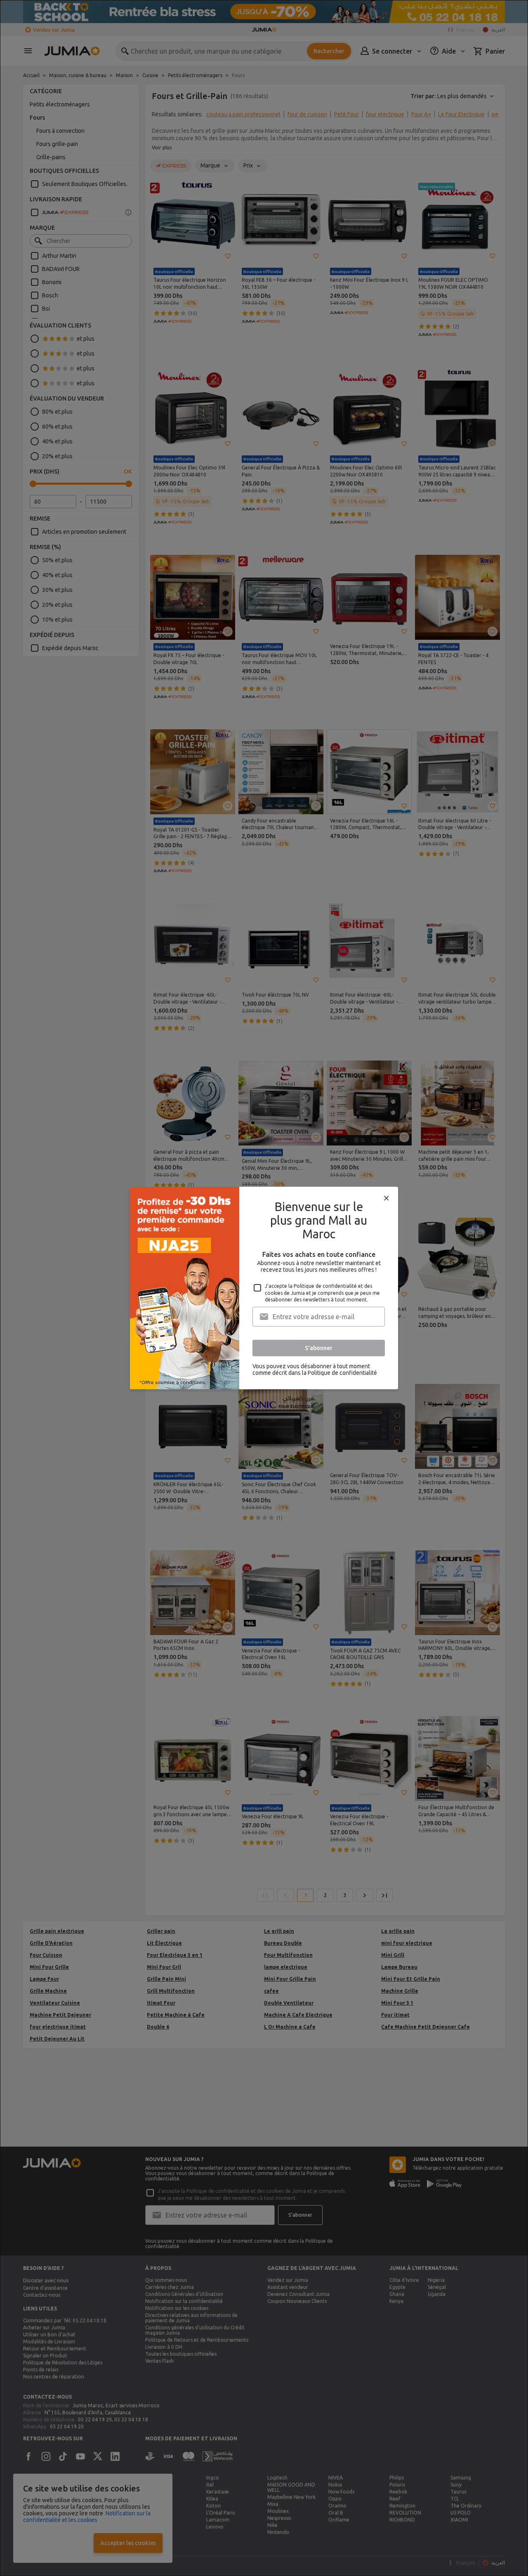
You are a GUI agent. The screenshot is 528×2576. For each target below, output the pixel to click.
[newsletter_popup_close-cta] (387, 1198)
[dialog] (264, 1288)
